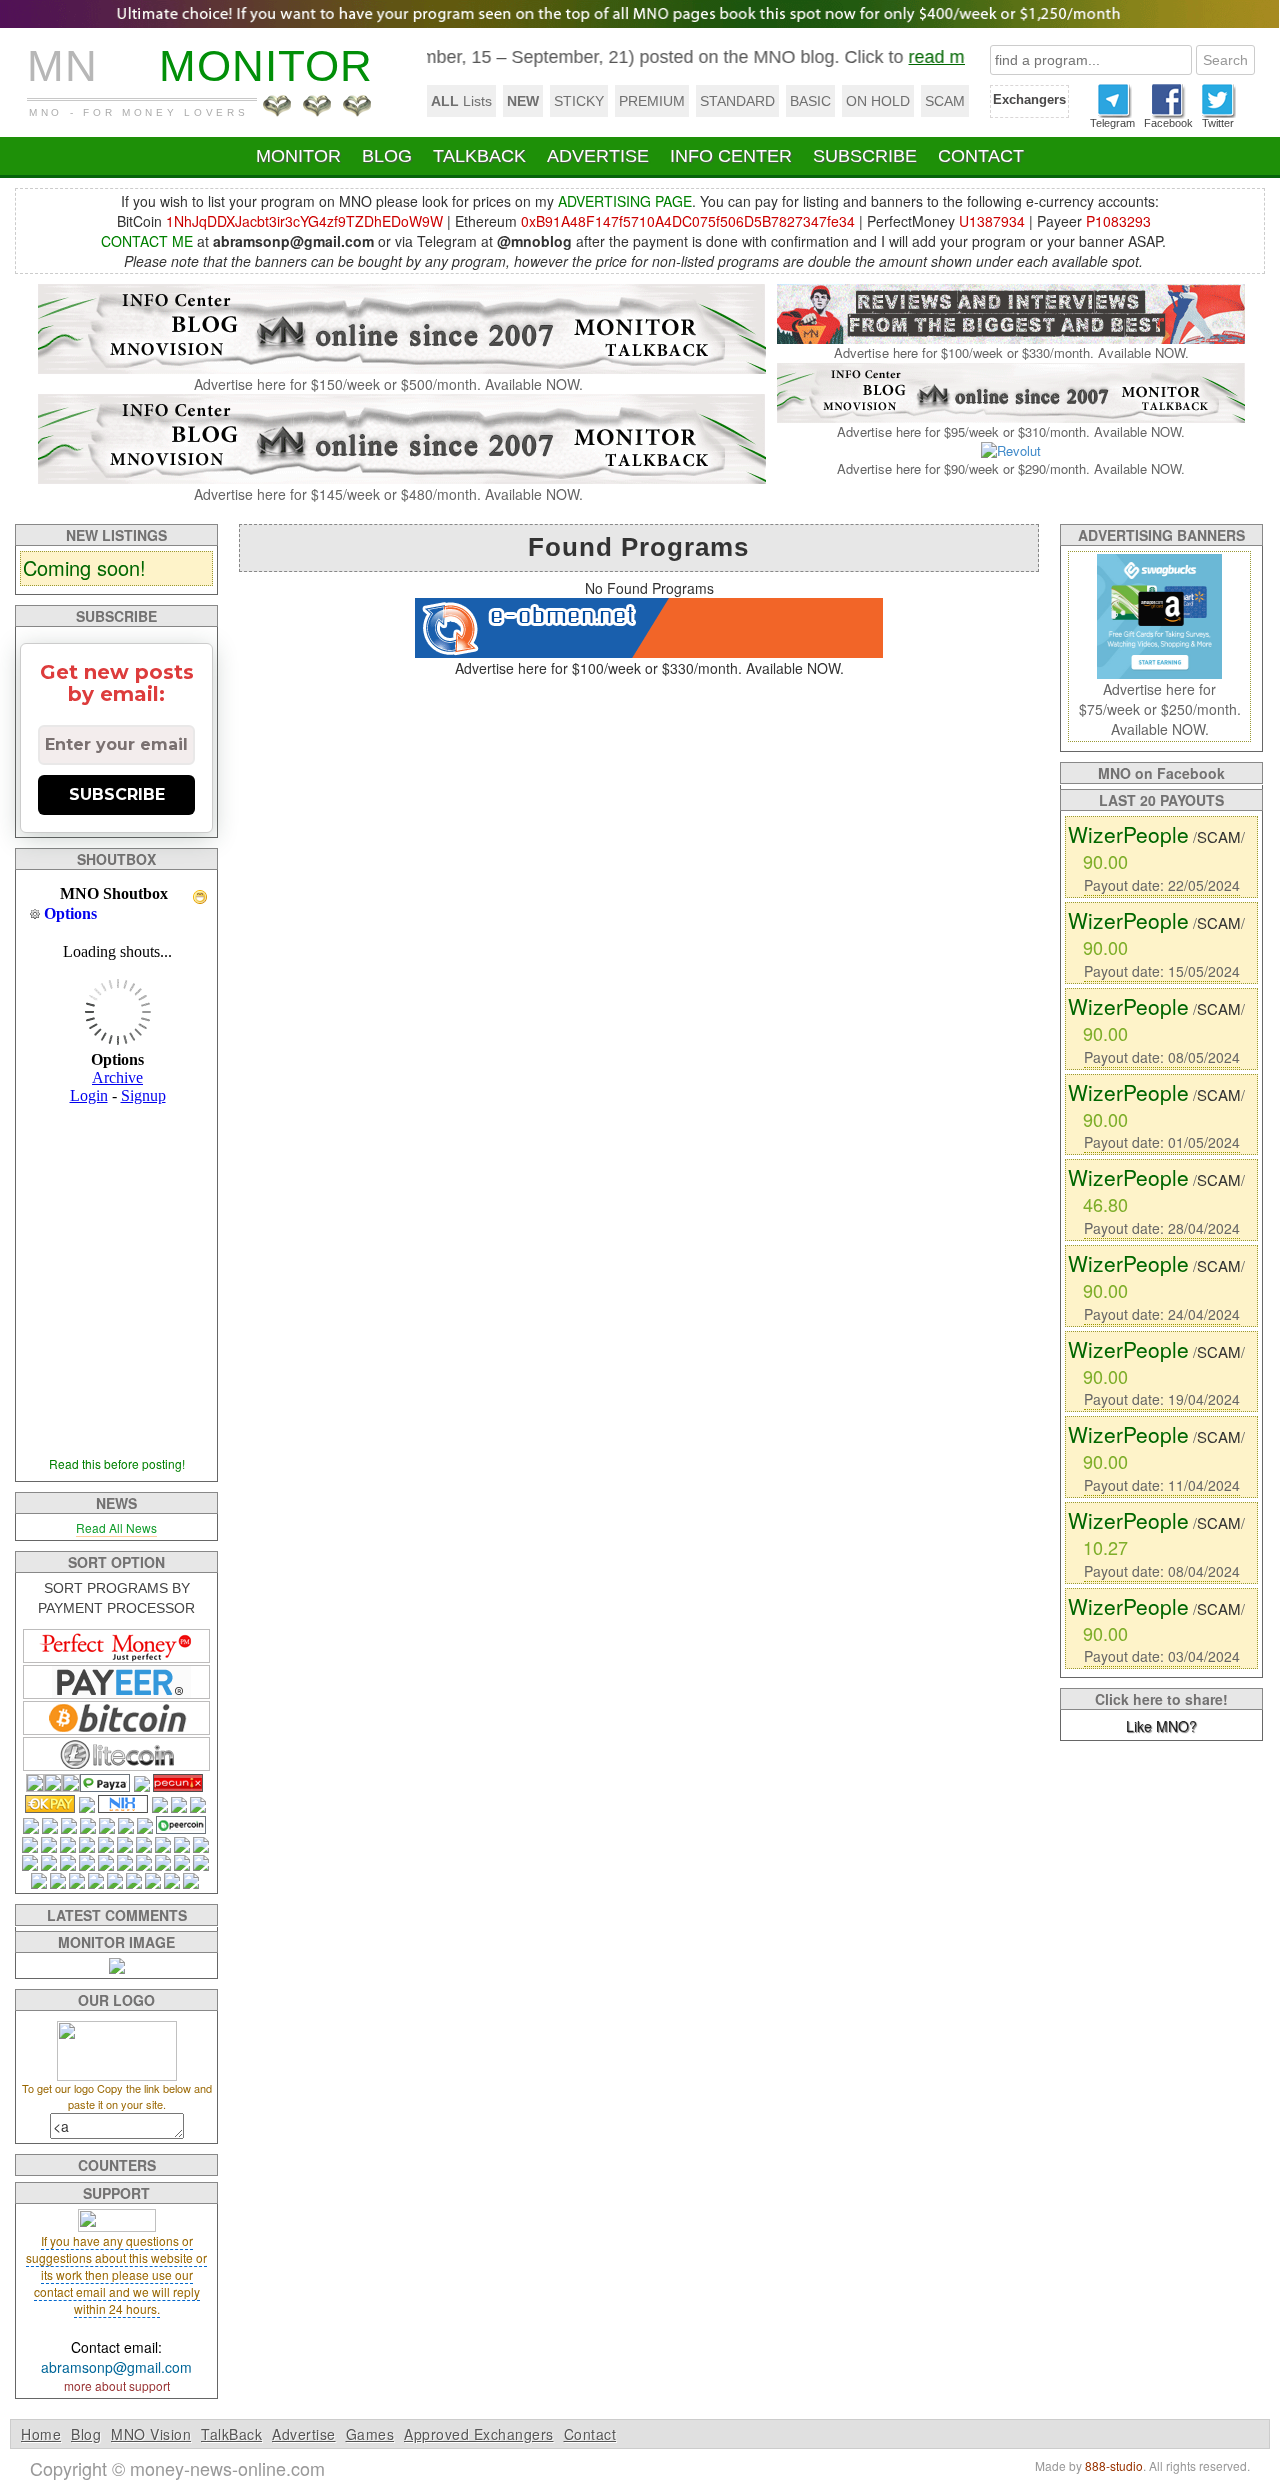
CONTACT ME (147, 241)
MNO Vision (151, 2434)
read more (908, 57)
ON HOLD (878, 101)
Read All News (116, 1527)
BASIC (810, 101)
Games (370, 2434)
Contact (590, 2434)
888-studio (1114, 2465)
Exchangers (1029, 99)
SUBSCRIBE (117, 794)
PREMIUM (652, 101)
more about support (117, 2385)
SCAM (945, 101)
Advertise (304, 2434)
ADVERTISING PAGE (625, 201)
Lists (461, 101)
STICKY (579, 101)
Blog (86, 2434)
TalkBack (231, 2434)
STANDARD (737, 101)
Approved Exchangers (479, 2434)
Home (41, 2434)
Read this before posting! (117, 1463)
